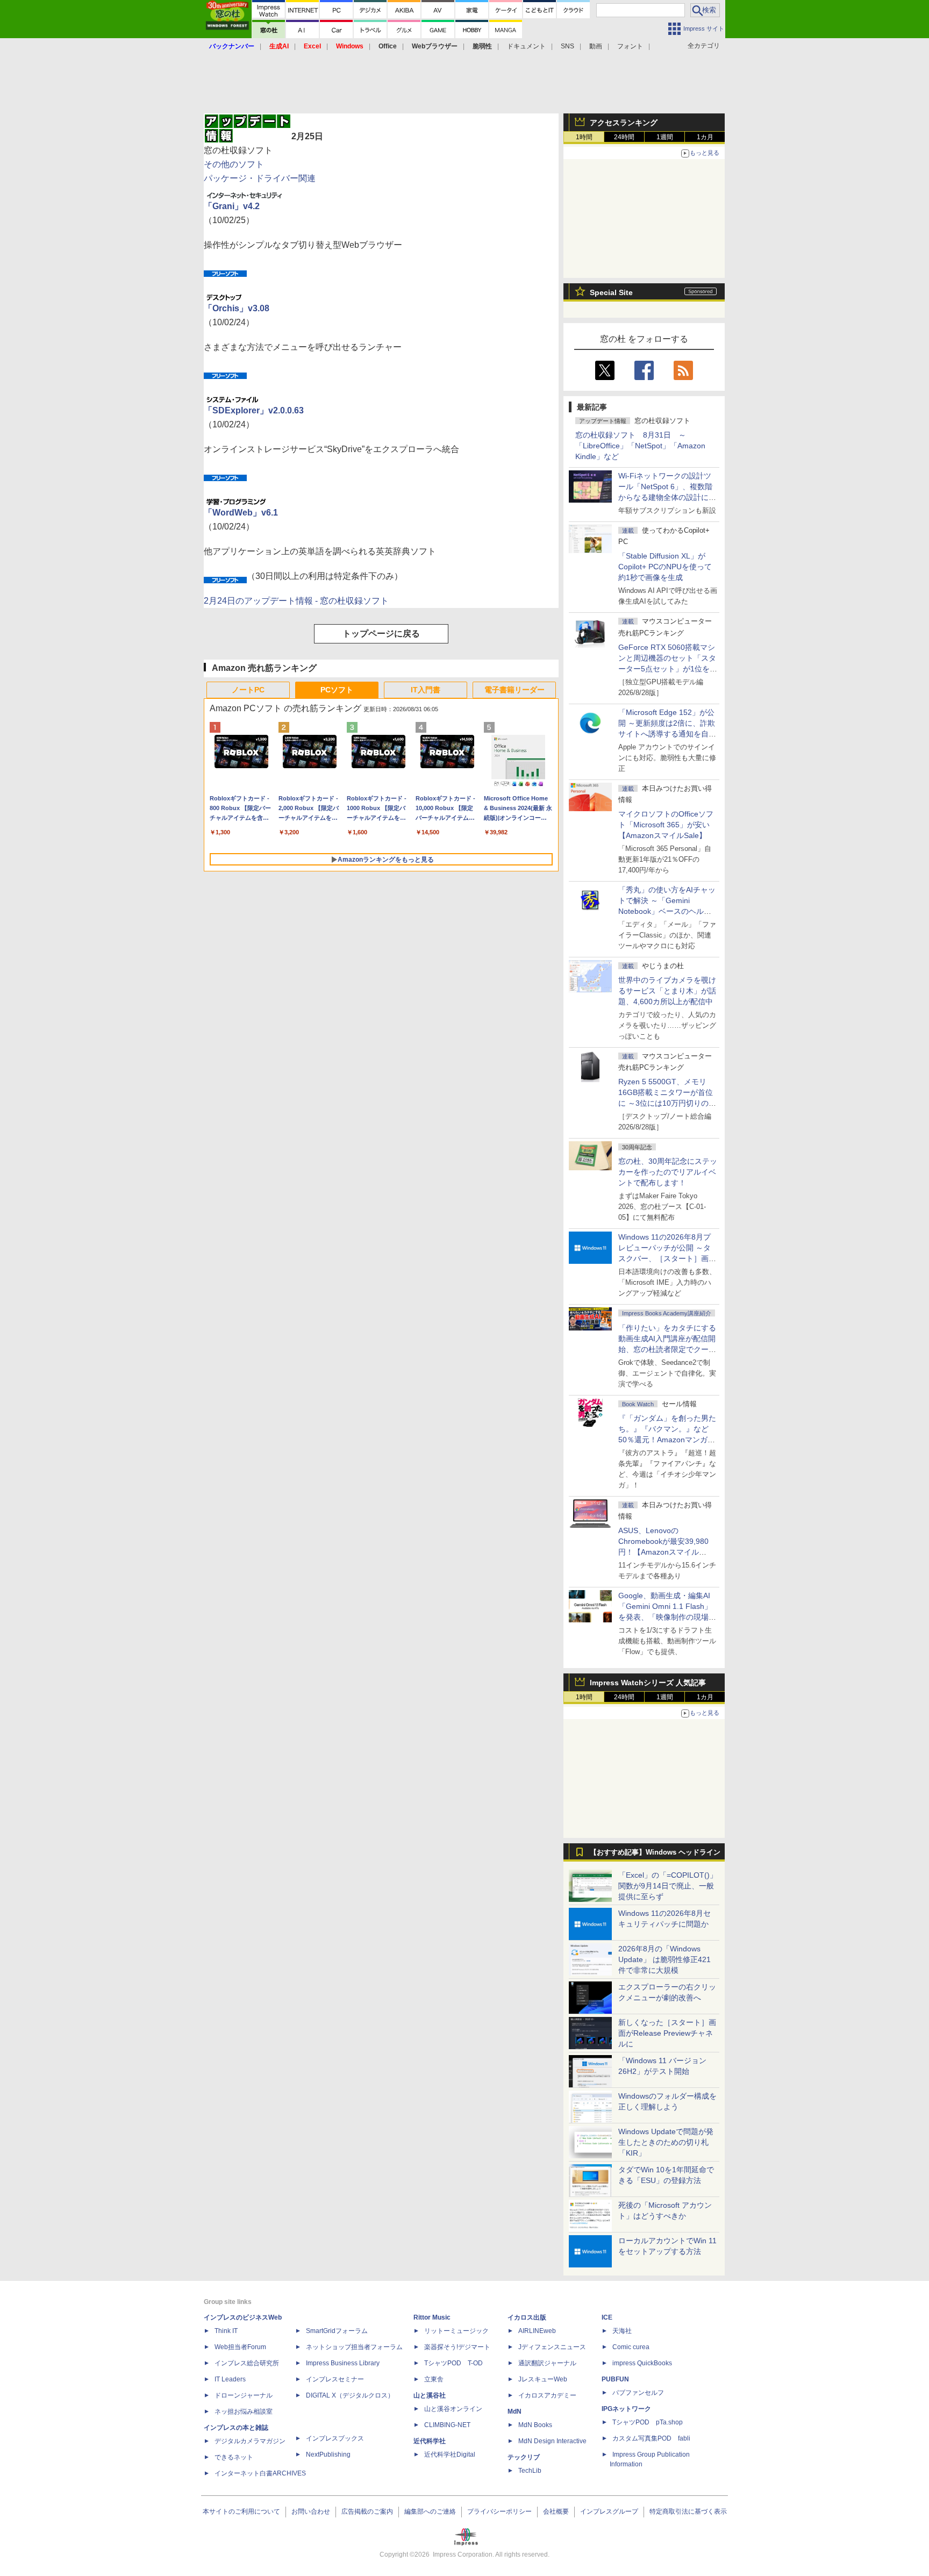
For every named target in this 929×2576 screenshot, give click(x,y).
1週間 (665, 137)
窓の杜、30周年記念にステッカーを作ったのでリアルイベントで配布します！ (668, 1172)
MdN (514, 2412)
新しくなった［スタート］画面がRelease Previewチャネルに (667, 2033)
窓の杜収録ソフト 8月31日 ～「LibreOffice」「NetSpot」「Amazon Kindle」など (640, 446)
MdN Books (535, 2425)
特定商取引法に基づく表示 (688, 2511)
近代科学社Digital (450, 2455)
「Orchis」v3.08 (237, 308)
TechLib (530, 2471)
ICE (607, 2317)
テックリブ (524, 2457)
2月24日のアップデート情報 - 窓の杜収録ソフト (296, 601)
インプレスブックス (335, 2438)
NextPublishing (328, 2455)
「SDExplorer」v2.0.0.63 (254, 410)
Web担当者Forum (240, 2347)
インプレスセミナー (335, 2379)
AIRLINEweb (537, 2331)
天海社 (622, 2331)
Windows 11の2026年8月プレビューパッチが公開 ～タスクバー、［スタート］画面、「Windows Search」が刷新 (666, 1258)
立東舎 (434, 2379)
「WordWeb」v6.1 (241, 513)
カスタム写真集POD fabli (651, 2438)
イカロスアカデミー (547, 2395)
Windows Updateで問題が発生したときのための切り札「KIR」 (666, 2142)
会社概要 (556, 2511)
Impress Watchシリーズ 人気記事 (648, 1683)
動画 (596, 46)
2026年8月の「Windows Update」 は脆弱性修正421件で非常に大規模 (664, 1959)
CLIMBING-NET (447, 2425)
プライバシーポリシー (499, 2511)
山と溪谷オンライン (453, 2409)
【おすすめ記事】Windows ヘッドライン (655, 1852)
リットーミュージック (456, 2331)
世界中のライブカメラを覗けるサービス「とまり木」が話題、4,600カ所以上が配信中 (667, 991)
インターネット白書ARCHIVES (260, 2473)
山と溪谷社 (430, 2395)
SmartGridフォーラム (337, 2331)
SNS (567, 46)
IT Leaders (230, 2379)
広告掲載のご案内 (367, 2511)
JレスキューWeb (543, 2379)
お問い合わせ (311, 2511)
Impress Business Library (343, 2363)
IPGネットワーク (626, 2409)
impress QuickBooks (642, 2363)
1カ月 (705, 137)
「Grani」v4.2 (232, 206)
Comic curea (631, 2347)
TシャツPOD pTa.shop (648, 2422)
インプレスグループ (609, 2511)
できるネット (234, 2457)
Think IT (226, 2331)
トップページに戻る (381, 634)
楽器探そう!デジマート (457, 2347)
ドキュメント (526, 46)
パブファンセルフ (638, 2393)
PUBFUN (615, 2379)
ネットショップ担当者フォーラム (354, 2347)
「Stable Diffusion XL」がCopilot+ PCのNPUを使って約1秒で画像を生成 (665, 567)
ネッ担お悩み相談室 (244, 2412)
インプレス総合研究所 (247, 2363)
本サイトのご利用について (241, 2511)
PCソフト (337, 690)
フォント (630, 46)
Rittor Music (432, 2317)
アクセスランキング (624, 123)
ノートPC (248, 690)
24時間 (624, 137)
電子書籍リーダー (514, 690)
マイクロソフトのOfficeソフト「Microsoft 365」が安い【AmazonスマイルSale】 (666, 825)
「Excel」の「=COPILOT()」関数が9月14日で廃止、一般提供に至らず (668, 1886)
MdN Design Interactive (552, 2441)
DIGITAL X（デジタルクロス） (350, 2395)
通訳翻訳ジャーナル (547, 2363)
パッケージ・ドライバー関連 (260, 178)
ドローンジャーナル (244, 2395)
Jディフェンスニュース (552, 2347)
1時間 (584, 137)
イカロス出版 (527, 2317)
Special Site (611, 292)
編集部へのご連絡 (430, 2511)
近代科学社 (430, 2441)
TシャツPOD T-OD (453, 2363)
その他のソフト (234, 164)
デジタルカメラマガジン (250, 2441)
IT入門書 (426, 690)
